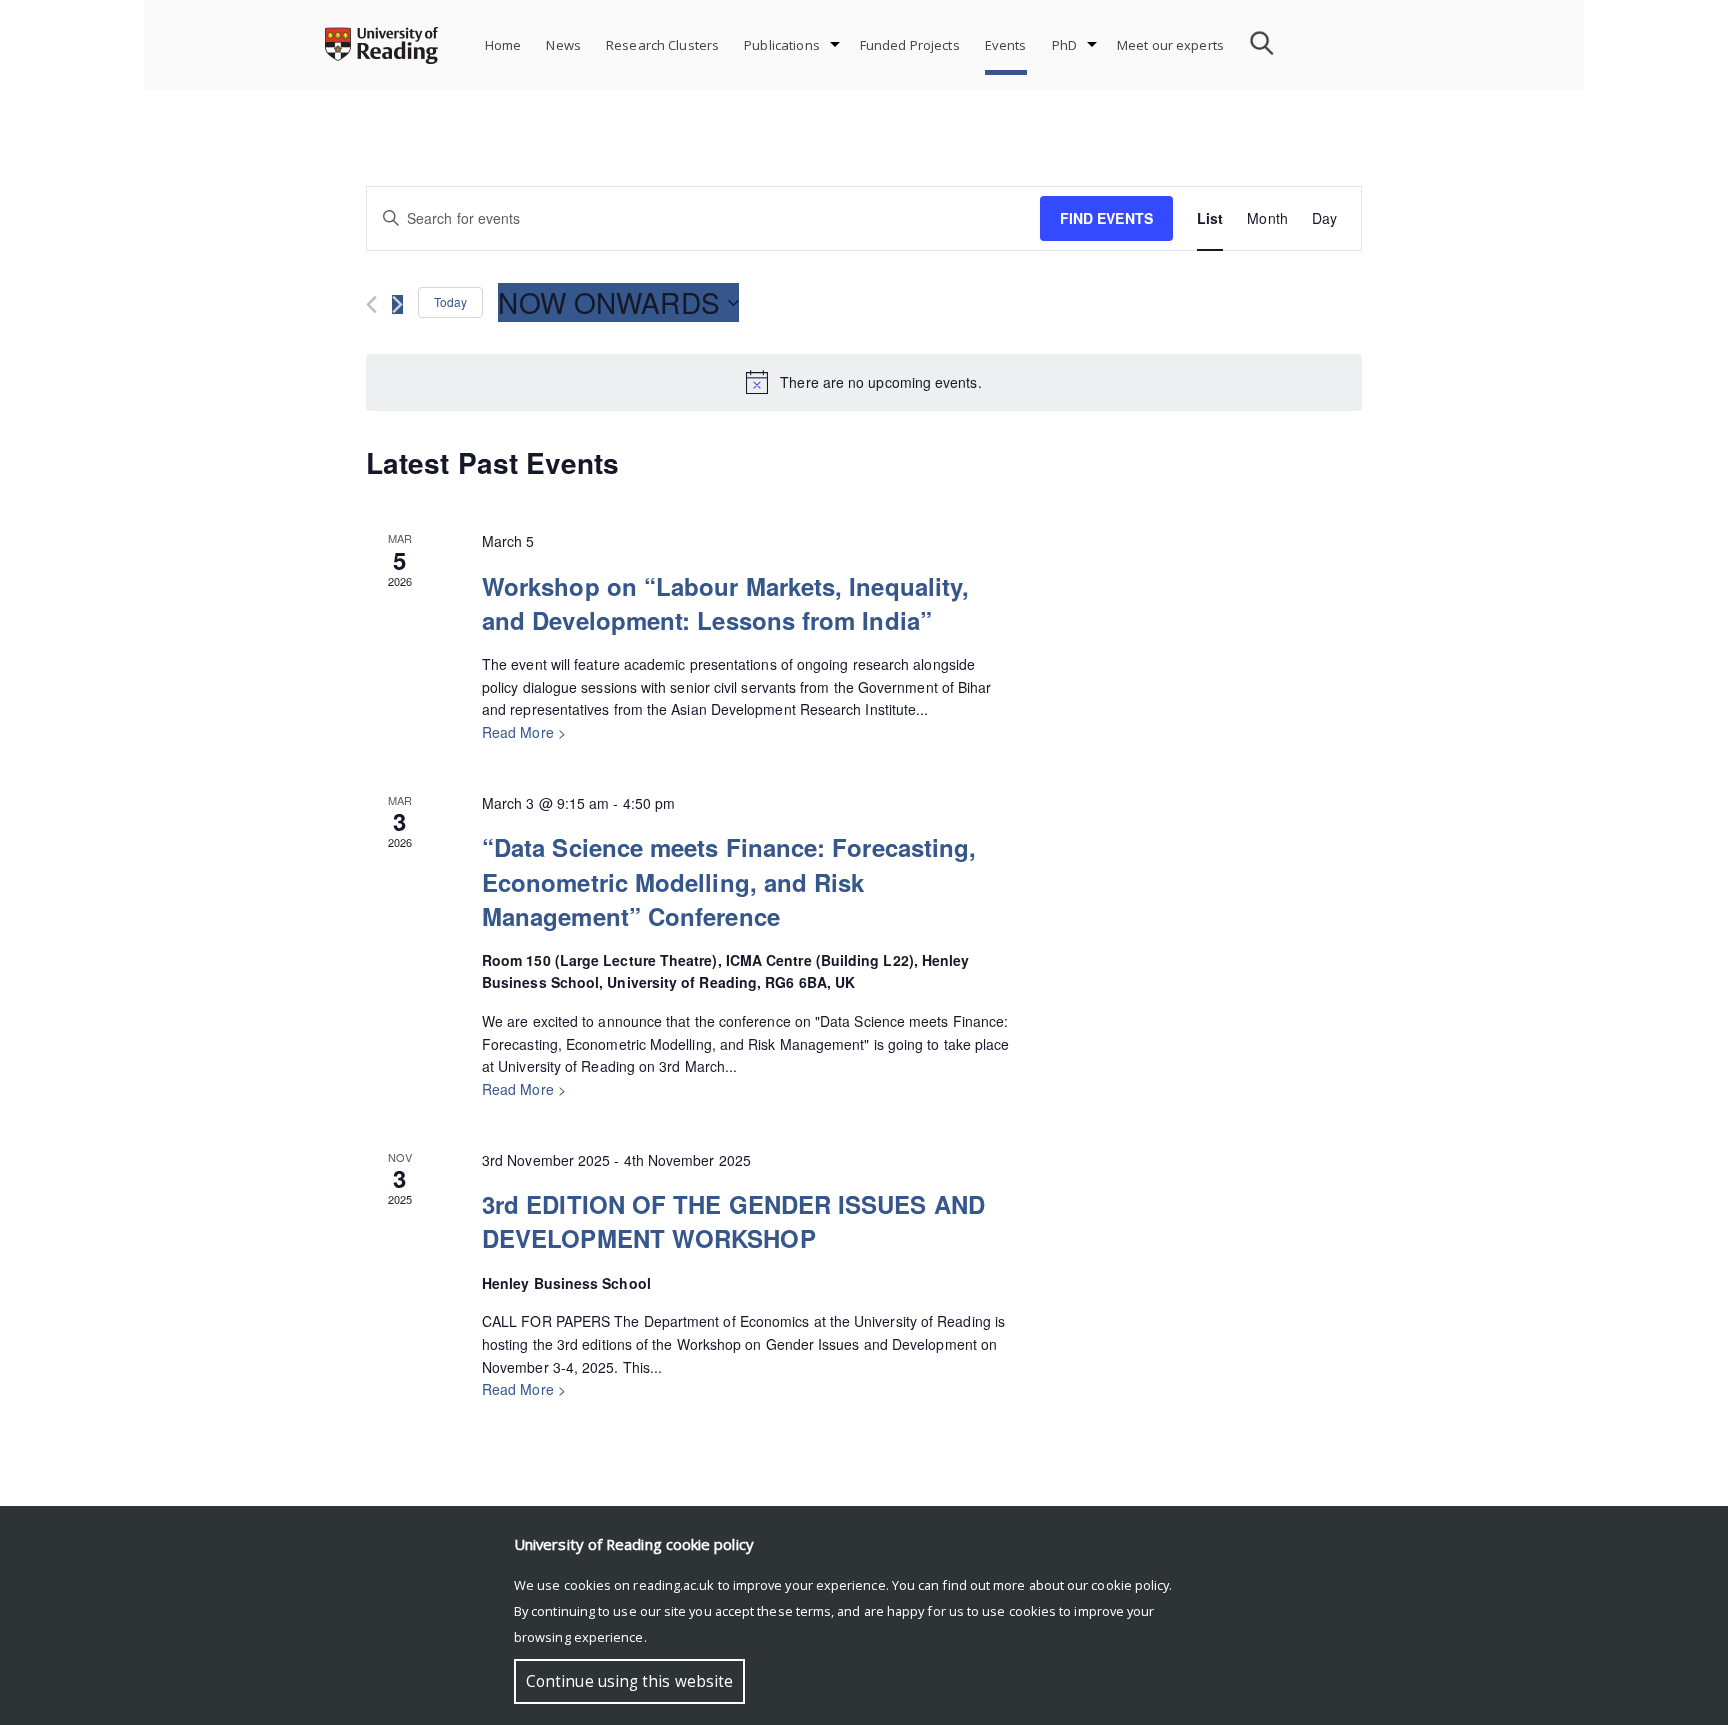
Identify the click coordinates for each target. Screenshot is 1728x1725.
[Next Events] (397, 304)
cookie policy (1130, 1585)
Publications (782, 45)
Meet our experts (1170, 45)
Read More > (524, 732)
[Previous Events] (371, 304)
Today (450, 301)
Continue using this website (629, 1681)
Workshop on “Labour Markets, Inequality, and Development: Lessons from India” (725, 603)
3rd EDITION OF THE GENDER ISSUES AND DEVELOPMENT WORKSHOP (733, 1221)
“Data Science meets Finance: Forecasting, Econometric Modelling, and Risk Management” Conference (729, 881)
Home (503, 45)
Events (1006, 45)
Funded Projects (910, 45)
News (563, 45)
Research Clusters (662, 45)
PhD (1064, 45)
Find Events (1106, 218)
